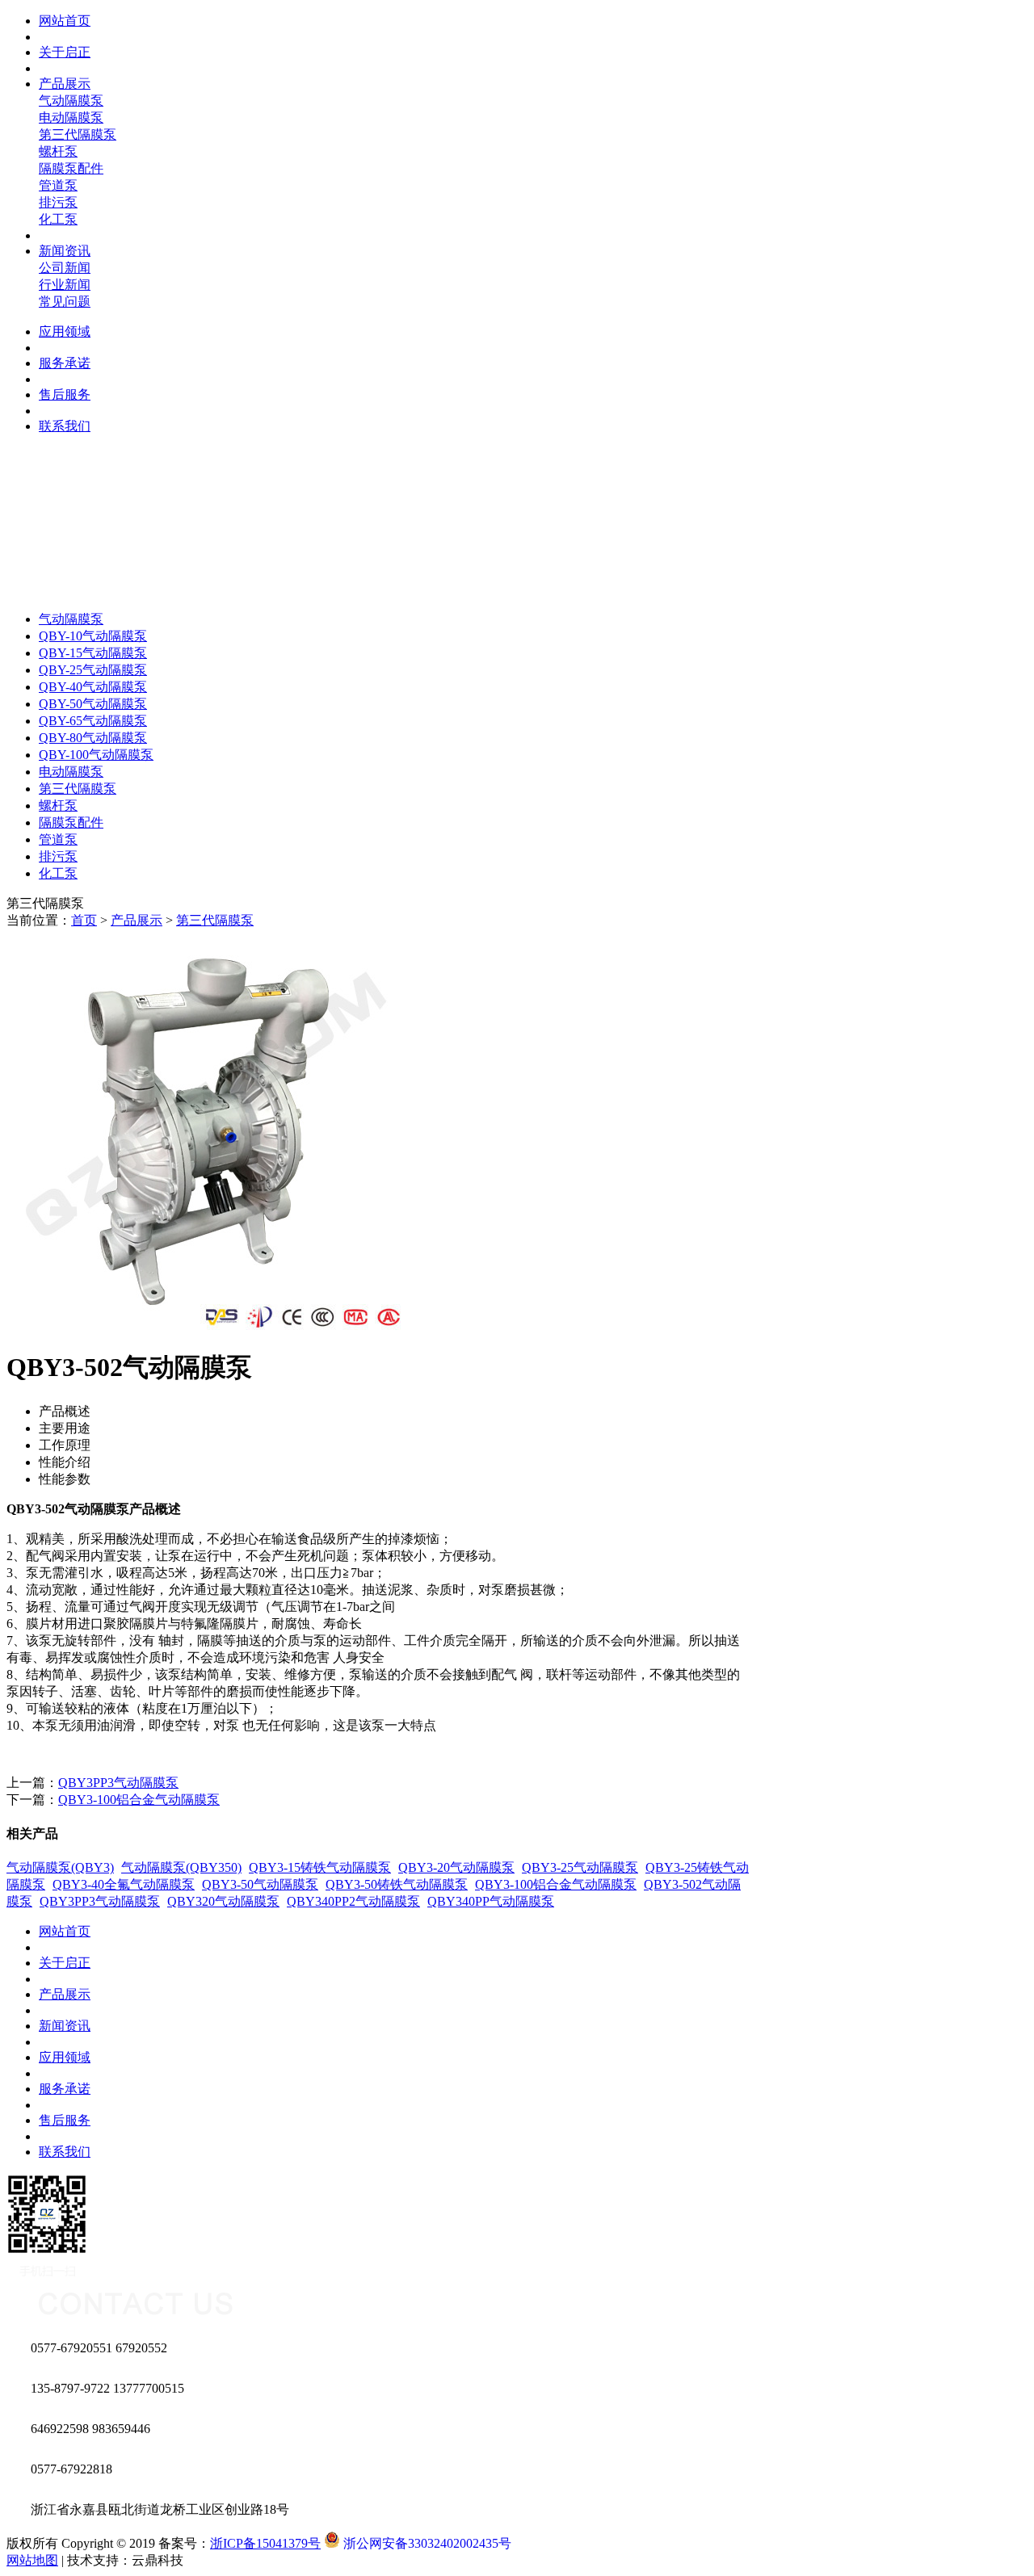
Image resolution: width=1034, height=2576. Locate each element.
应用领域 (65, 2057)
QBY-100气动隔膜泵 (96, 755)
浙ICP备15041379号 (265, 2543)
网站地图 (32, 2560)
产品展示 (137, 920)
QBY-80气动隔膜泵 (93, 738)
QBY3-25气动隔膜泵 (580, 1867)
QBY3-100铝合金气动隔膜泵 (139, 1800)
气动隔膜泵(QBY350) (181, 1867)
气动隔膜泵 (71, 101)
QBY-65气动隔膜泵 (93, 721)
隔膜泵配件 (71, 168)
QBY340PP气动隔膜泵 (491, 1901)
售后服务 (65, 2120)
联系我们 (65, 2152)
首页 (84, 920)
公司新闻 (65, 268)
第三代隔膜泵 (78, 134)
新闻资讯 (65, 2026)
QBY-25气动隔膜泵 (93, 670)
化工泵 (58, 219)
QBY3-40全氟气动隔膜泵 (124, 1884)
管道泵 (58, 185)
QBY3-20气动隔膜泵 (456, 1867)
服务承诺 (65, 2089)
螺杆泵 (58, 151)
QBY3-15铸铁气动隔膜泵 (320, 1867)
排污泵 (58, 202)
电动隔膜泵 (71, 117)
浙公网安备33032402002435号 (426, 2543)
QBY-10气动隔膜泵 (93, 636)
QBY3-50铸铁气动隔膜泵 (397, 1884)
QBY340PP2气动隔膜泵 (353, 1901)
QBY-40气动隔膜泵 (93, 687)
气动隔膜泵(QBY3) (60, 1867)
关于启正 (65, 1963)
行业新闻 (65, 285)
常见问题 (65, 302)
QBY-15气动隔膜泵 (93, 653)
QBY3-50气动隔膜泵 (260, 1884)
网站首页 (65, 1931)
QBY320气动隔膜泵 (223, 1901)
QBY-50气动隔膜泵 (93, 704)
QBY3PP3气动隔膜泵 (118, 1783)
